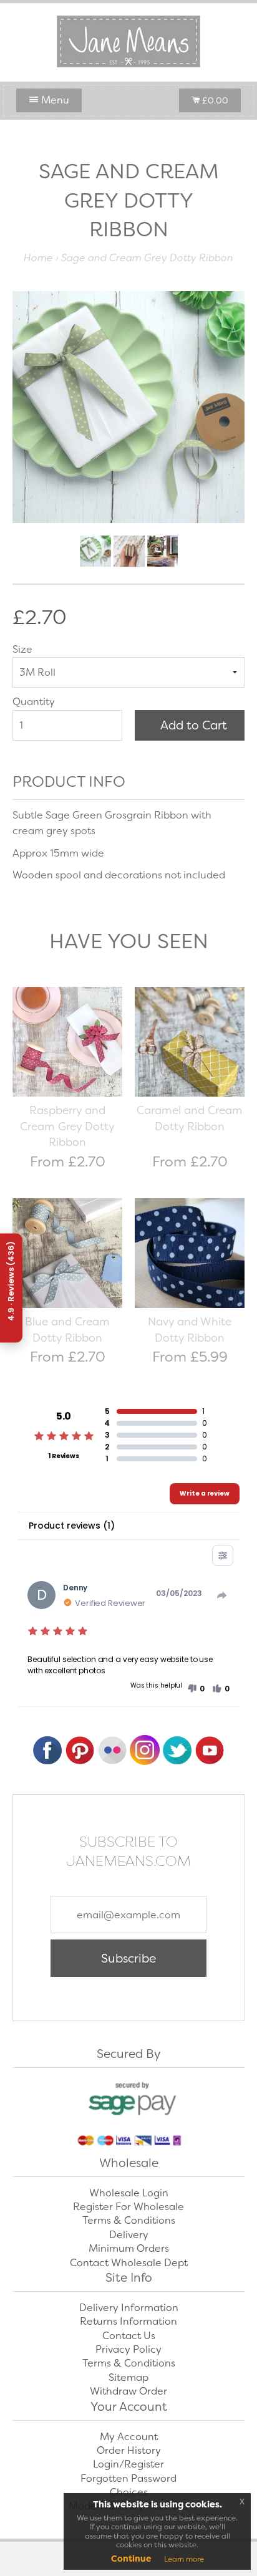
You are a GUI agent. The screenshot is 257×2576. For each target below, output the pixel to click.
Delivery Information (129, 2308)
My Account (129, 2437)
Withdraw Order (128, 2391)
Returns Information (128, 2321)
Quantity (34, 702)
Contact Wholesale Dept (129, 2263)
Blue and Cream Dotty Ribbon (67, 1330)
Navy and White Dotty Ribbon (190, 1330)
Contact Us (129, 2336)
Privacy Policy (128, 2349)
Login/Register (128, 2464)
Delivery (129, 2235)
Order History (129, 2450)
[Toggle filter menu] (223, 1555)
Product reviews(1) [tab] (71, 1526)
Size (22, 649)
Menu (54, 100)
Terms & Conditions (129, 2220)
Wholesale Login (129, 2193)
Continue (131, 2559)
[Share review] (222, 1595)
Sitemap (128, 2377)
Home (38, 258)
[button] (196, 1689)
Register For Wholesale (128, 2207)
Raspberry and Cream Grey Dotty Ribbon (67, 1126)
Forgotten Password (128, 2478)
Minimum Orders (129, 2248)
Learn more (184, 2559)
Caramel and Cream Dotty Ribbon (190, 1118)
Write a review (205, 1493)
